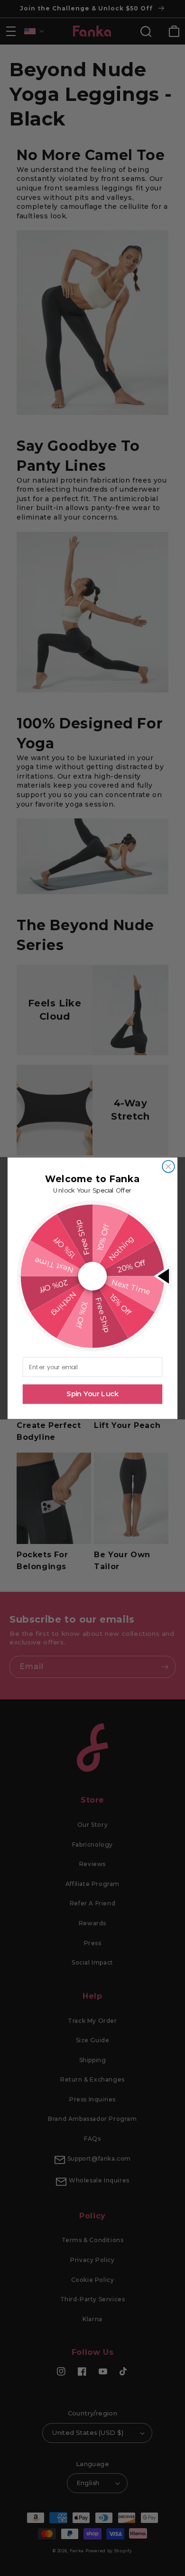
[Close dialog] (168, 1166)
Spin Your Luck (92, 1394)
